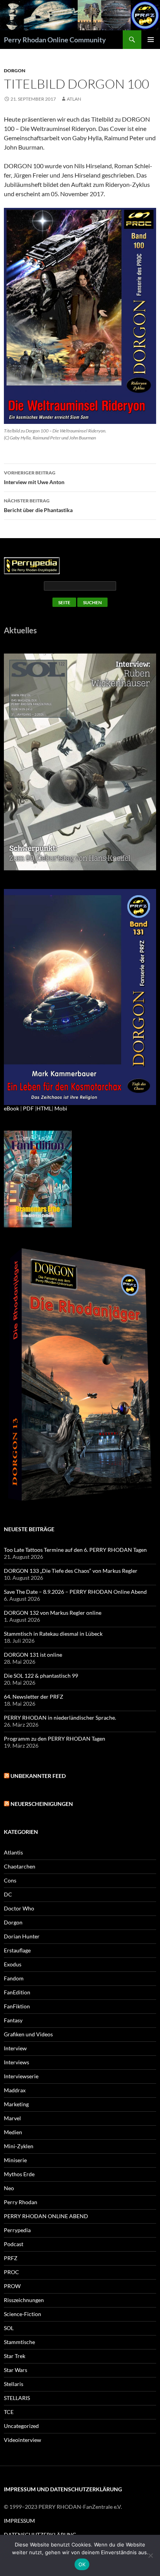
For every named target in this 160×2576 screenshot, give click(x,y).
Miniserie (15, 2160)
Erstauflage (17, 1950)
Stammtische (19, 2342)
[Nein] (150, 2555)
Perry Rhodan (21, 2202)
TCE (9, 2412)
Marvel (12, 2118)
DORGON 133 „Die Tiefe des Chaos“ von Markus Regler (71, 1571)
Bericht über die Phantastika (38, 505)
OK (82, 2564)
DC (8, 1894)
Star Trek (15, 2356)
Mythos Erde (19, 2174)
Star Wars (16, 2370)
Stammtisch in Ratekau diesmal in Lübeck (53, 1634)
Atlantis (13, 1852)
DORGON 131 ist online (33, 1655)
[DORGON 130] (80, 996)
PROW (12, 2286)
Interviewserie (21, 2076)
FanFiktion (17, 2006)
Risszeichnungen (24, 2300)
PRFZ (11, 2258)
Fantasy (13, 2020)
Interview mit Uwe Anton (34, 478)
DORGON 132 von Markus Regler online (53, 1613)
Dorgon (15, 71)
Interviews (17, 2062)
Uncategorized (21, 2426)
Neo (9, 2188)
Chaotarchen (20, 1866)
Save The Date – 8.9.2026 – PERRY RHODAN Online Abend (75, 1592)
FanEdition (17, 1992)
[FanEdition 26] (38, 1178)
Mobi (61, 1108)
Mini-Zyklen (19, 2146)
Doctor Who (19, 1908)
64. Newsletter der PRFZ (34, 1697)
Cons (10, 1880)
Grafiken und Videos (28, 2034)
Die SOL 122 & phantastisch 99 (41, 1676)
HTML (44, 1108)
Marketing (16, 2104)
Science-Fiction (23, 2314)
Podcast (14, 2244)
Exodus (13, 1964)
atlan (74, 99)
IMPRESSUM (19, 2521)
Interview (15, 2048)
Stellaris (14, 2384)
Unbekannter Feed (38, 1776)
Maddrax (15, 2090)
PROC (11, 2272)
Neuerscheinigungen (42, 1804)
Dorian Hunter (22, 1936)
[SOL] (80, 761)
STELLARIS (17, 2398)
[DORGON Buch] (80, 1375)
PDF (28, 1108)
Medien (13, 2132)
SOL (9, 2328)
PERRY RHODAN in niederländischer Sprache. (60, 1718)
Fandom (14, 1978)
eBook (11, 1108)
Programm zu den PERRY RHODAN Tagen (55, 1739)
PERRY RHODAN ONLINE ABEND (46, 2216)
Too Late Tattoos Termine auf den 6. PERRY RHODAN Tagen (75, 1550)
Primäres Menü (151, 40)
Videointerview (23, 2440)
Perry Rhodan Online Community (55, 40)
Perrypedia (17, 2230)
